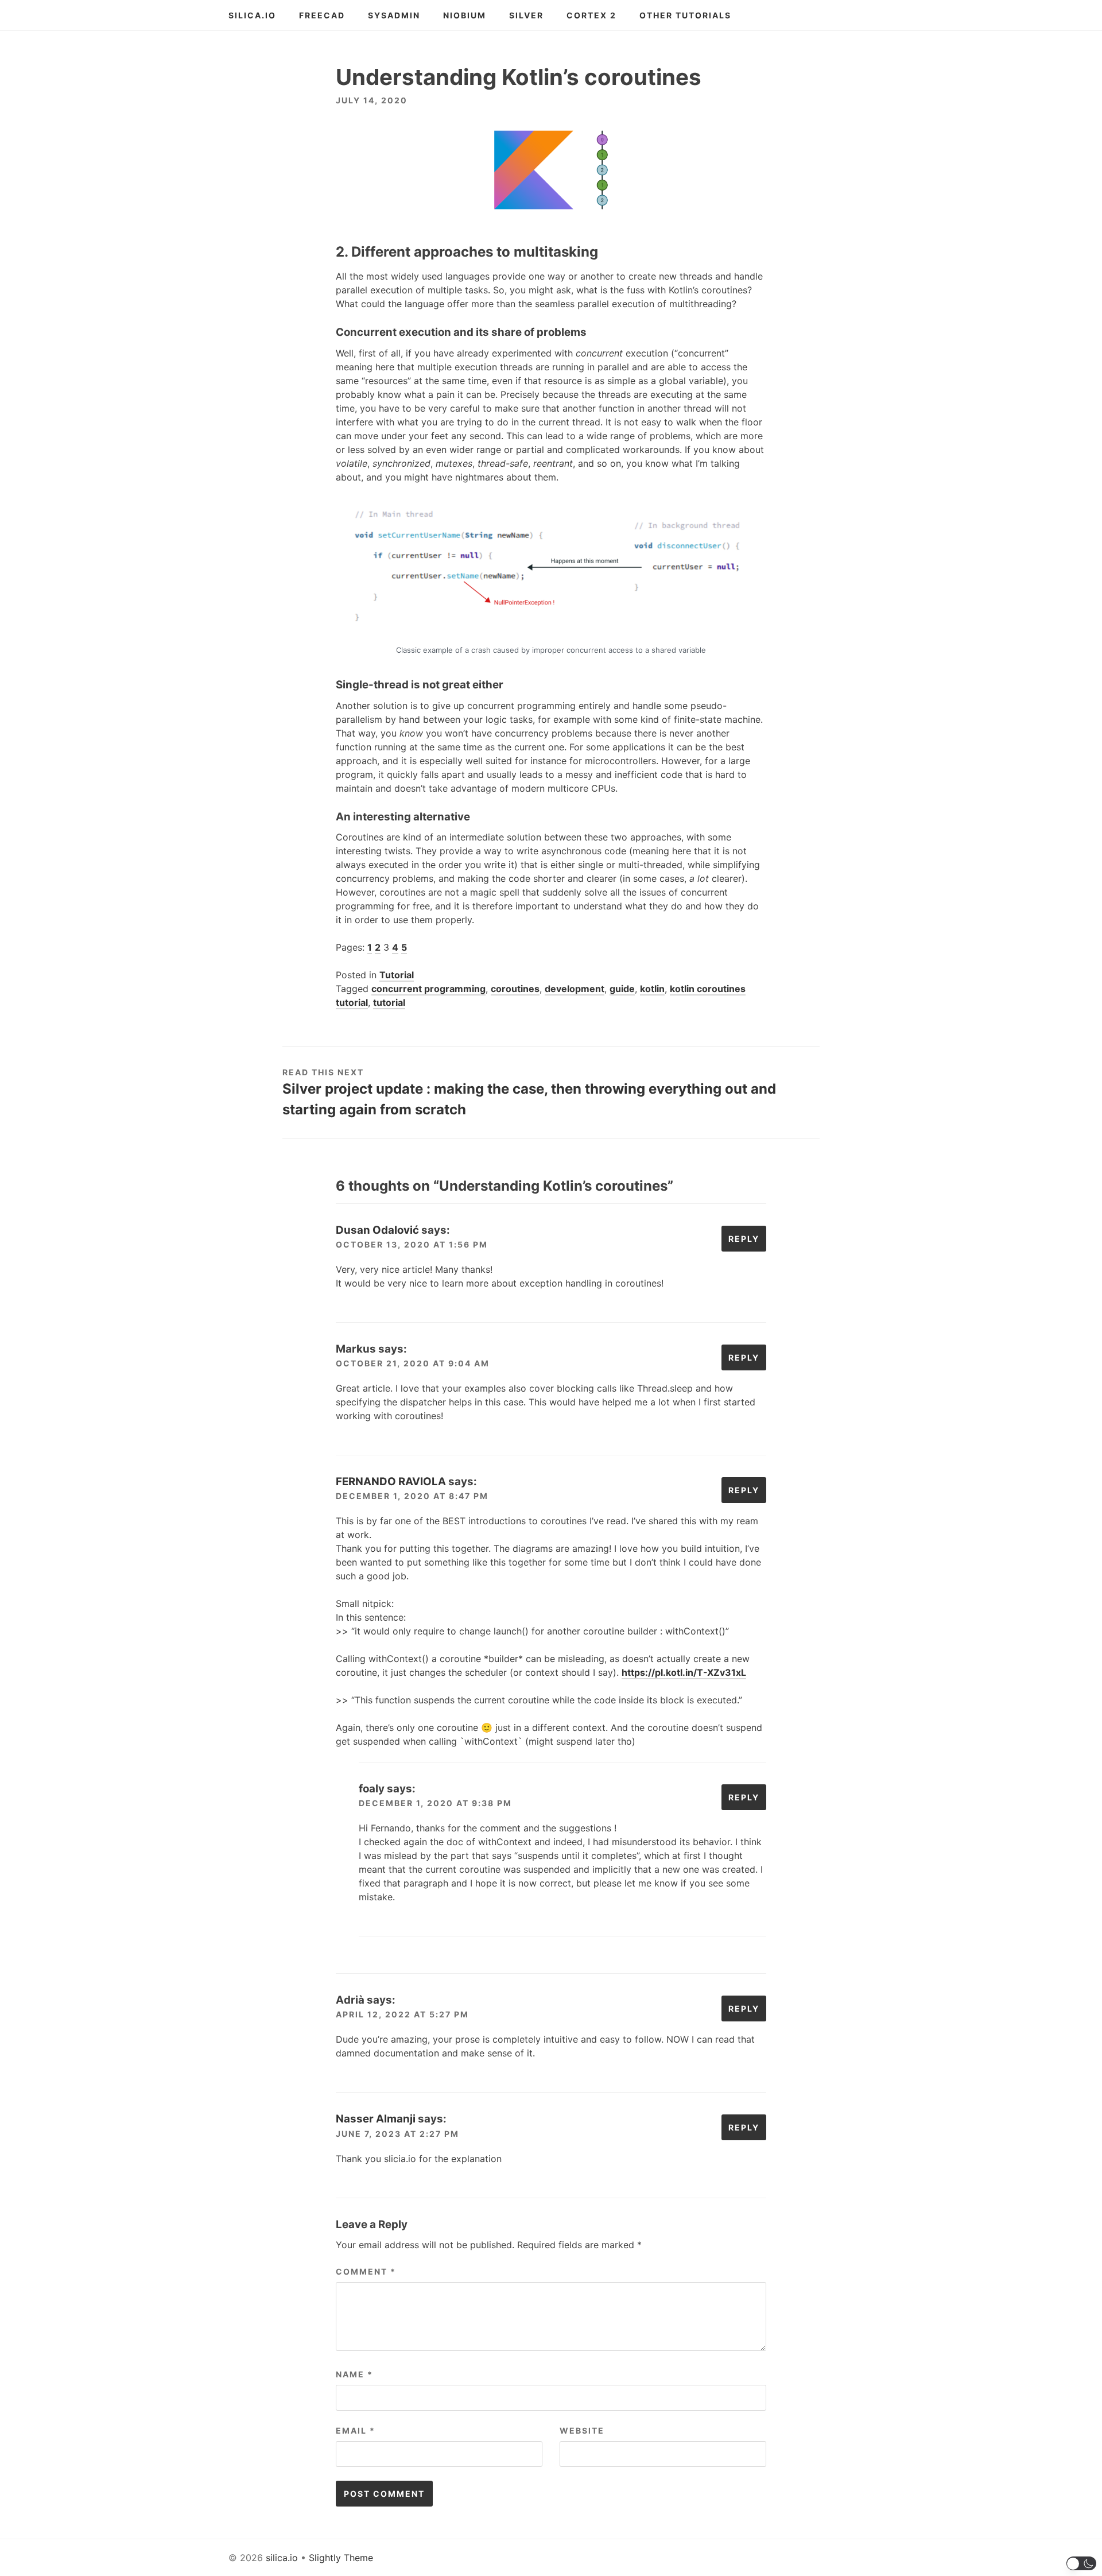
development (575, 989)
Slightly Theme (341, 2558)
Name (354, 2374)
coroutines (515, 989)
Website (582, 2430)
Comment (366, 2271)
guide (622, 989)
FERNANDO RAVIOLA (391, 1481)
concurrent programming (428, 989)
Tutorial (397, 975)
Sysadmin (394, 15)
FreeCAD (322, 15)
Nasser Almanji (376, 2119)
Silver (526, 15)
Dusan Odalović (377, 1230)
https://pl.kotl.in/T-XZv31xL (684, 1672)
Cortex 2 (591, 15)
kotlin (652, 989)
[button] (1082, 2563)
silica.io (252, 15)
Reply (744, 1239)
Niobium (465, 15)
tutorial (389, 1002)
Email (356, 2430)
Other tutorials (685, 15)
